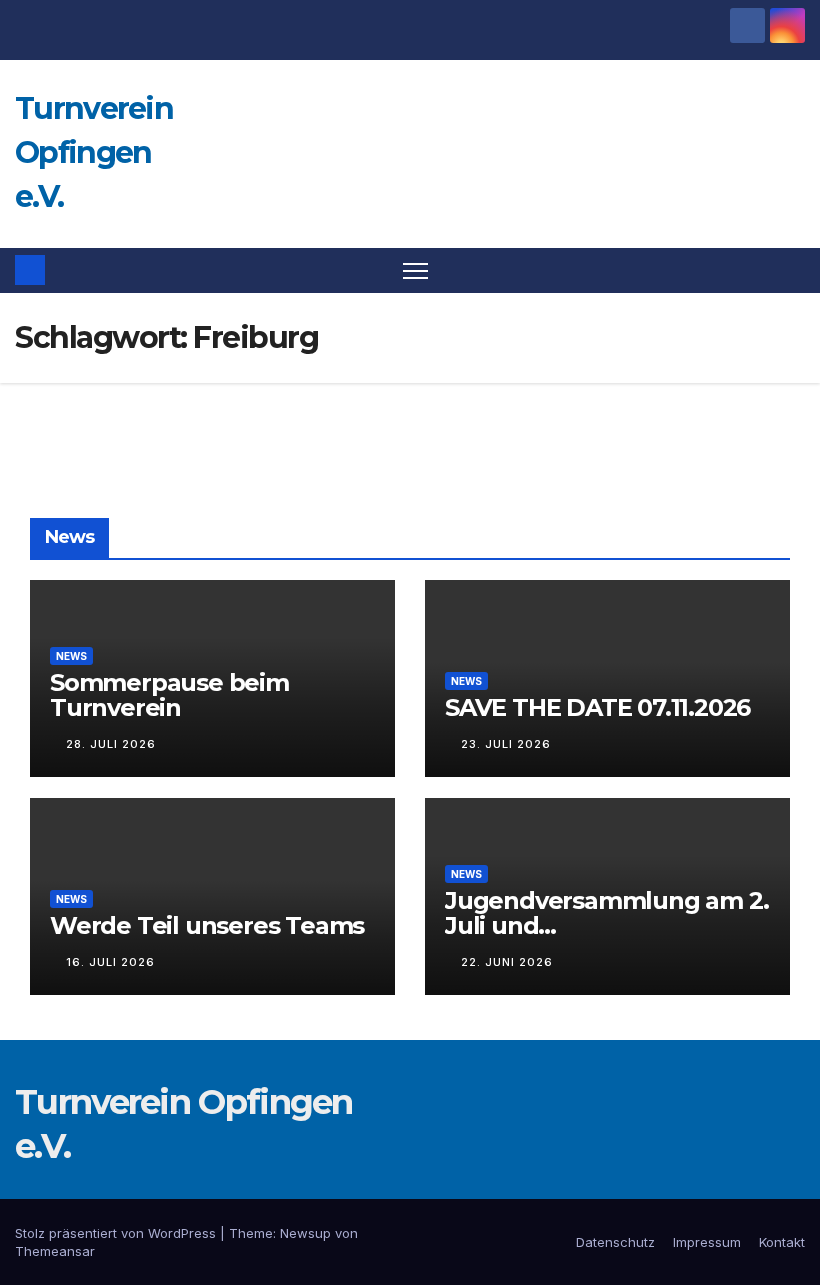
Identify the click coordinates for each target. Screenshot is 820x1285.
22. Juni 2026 (507, 962)
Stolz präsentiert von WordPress (117, 1233)
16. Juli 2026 (110, 962)
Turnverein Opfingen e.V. (94, 152)
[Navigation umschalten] (415, 270)
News (71, 656)
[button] (792, 270)
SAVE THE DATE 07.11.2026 (597, 707)
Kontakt (782, 1242)
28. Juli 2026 (111, 744)
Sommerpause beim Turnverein (169, 695)
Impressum (707, 1242)
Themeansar (55, 1251)
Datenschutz (615, 1242)
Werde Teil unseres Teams (207, 925)
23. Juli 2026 (506, 744)
